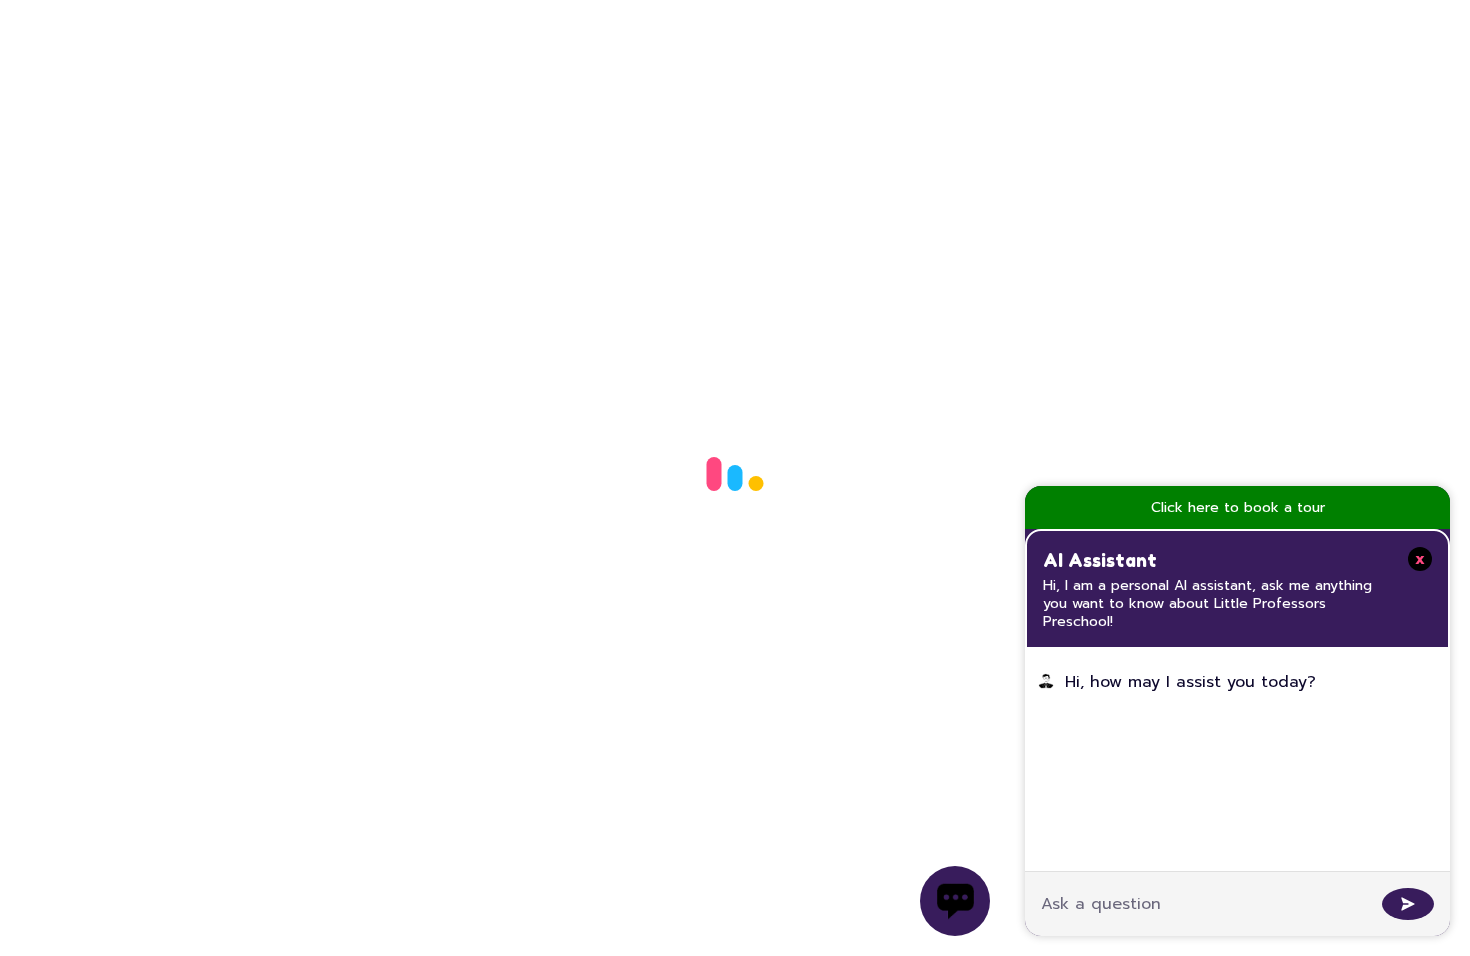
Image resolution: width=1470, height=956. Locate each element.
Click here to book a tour (1238, 507)
